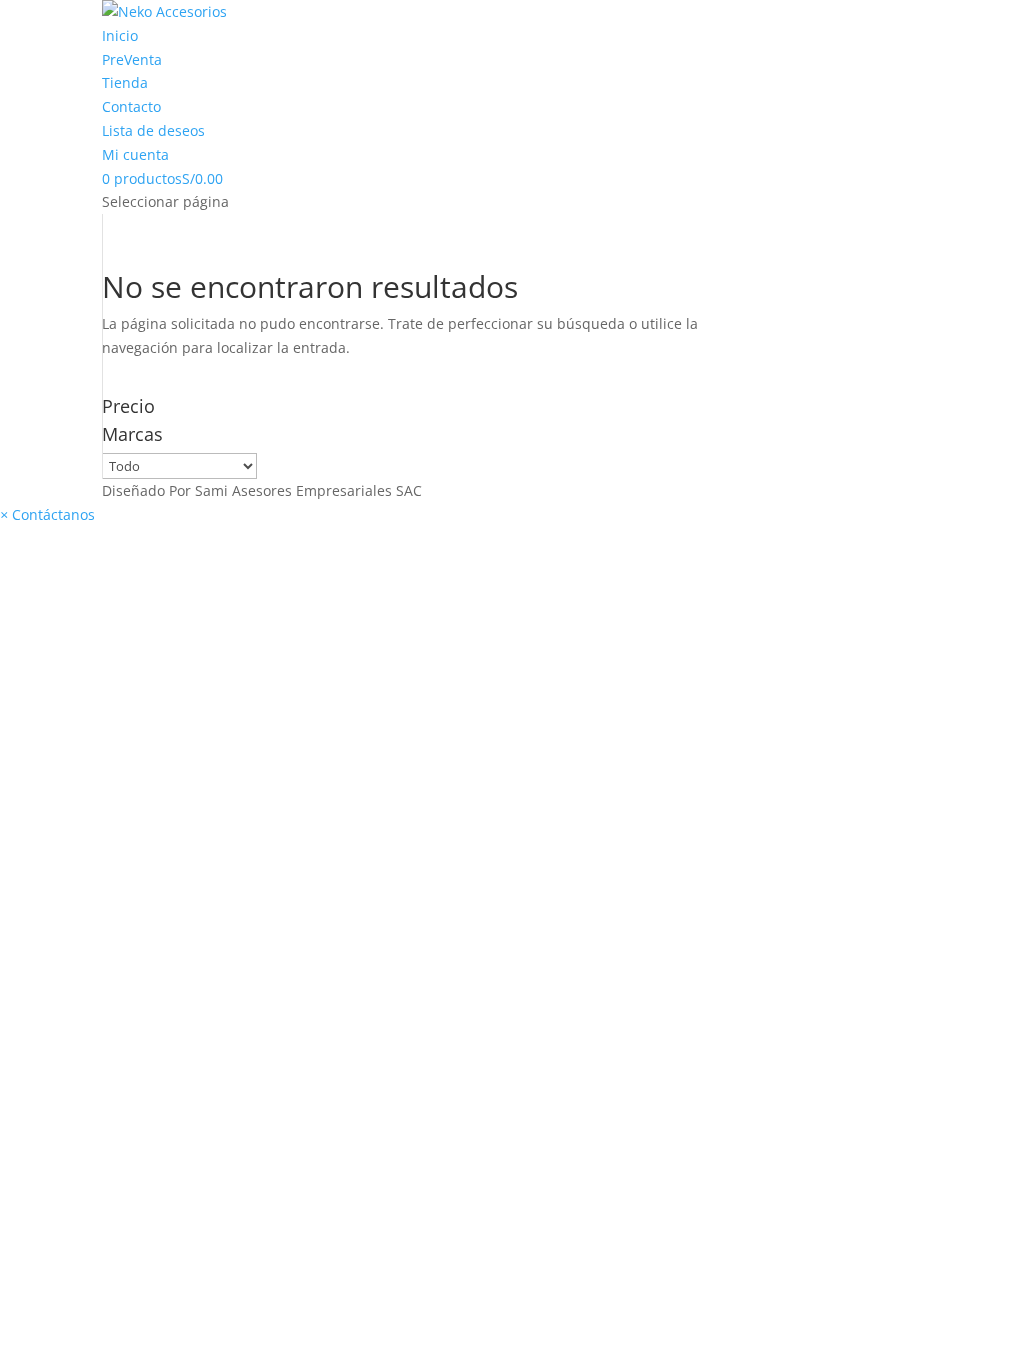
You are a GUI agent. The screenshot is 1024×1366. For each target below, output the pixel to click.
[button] (47, 514)
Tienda (125, 82)
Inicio (120, 35)
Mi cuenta (135, 154)
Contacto (131, 106)
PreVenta (132, 59)
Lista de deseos (153, 130)
